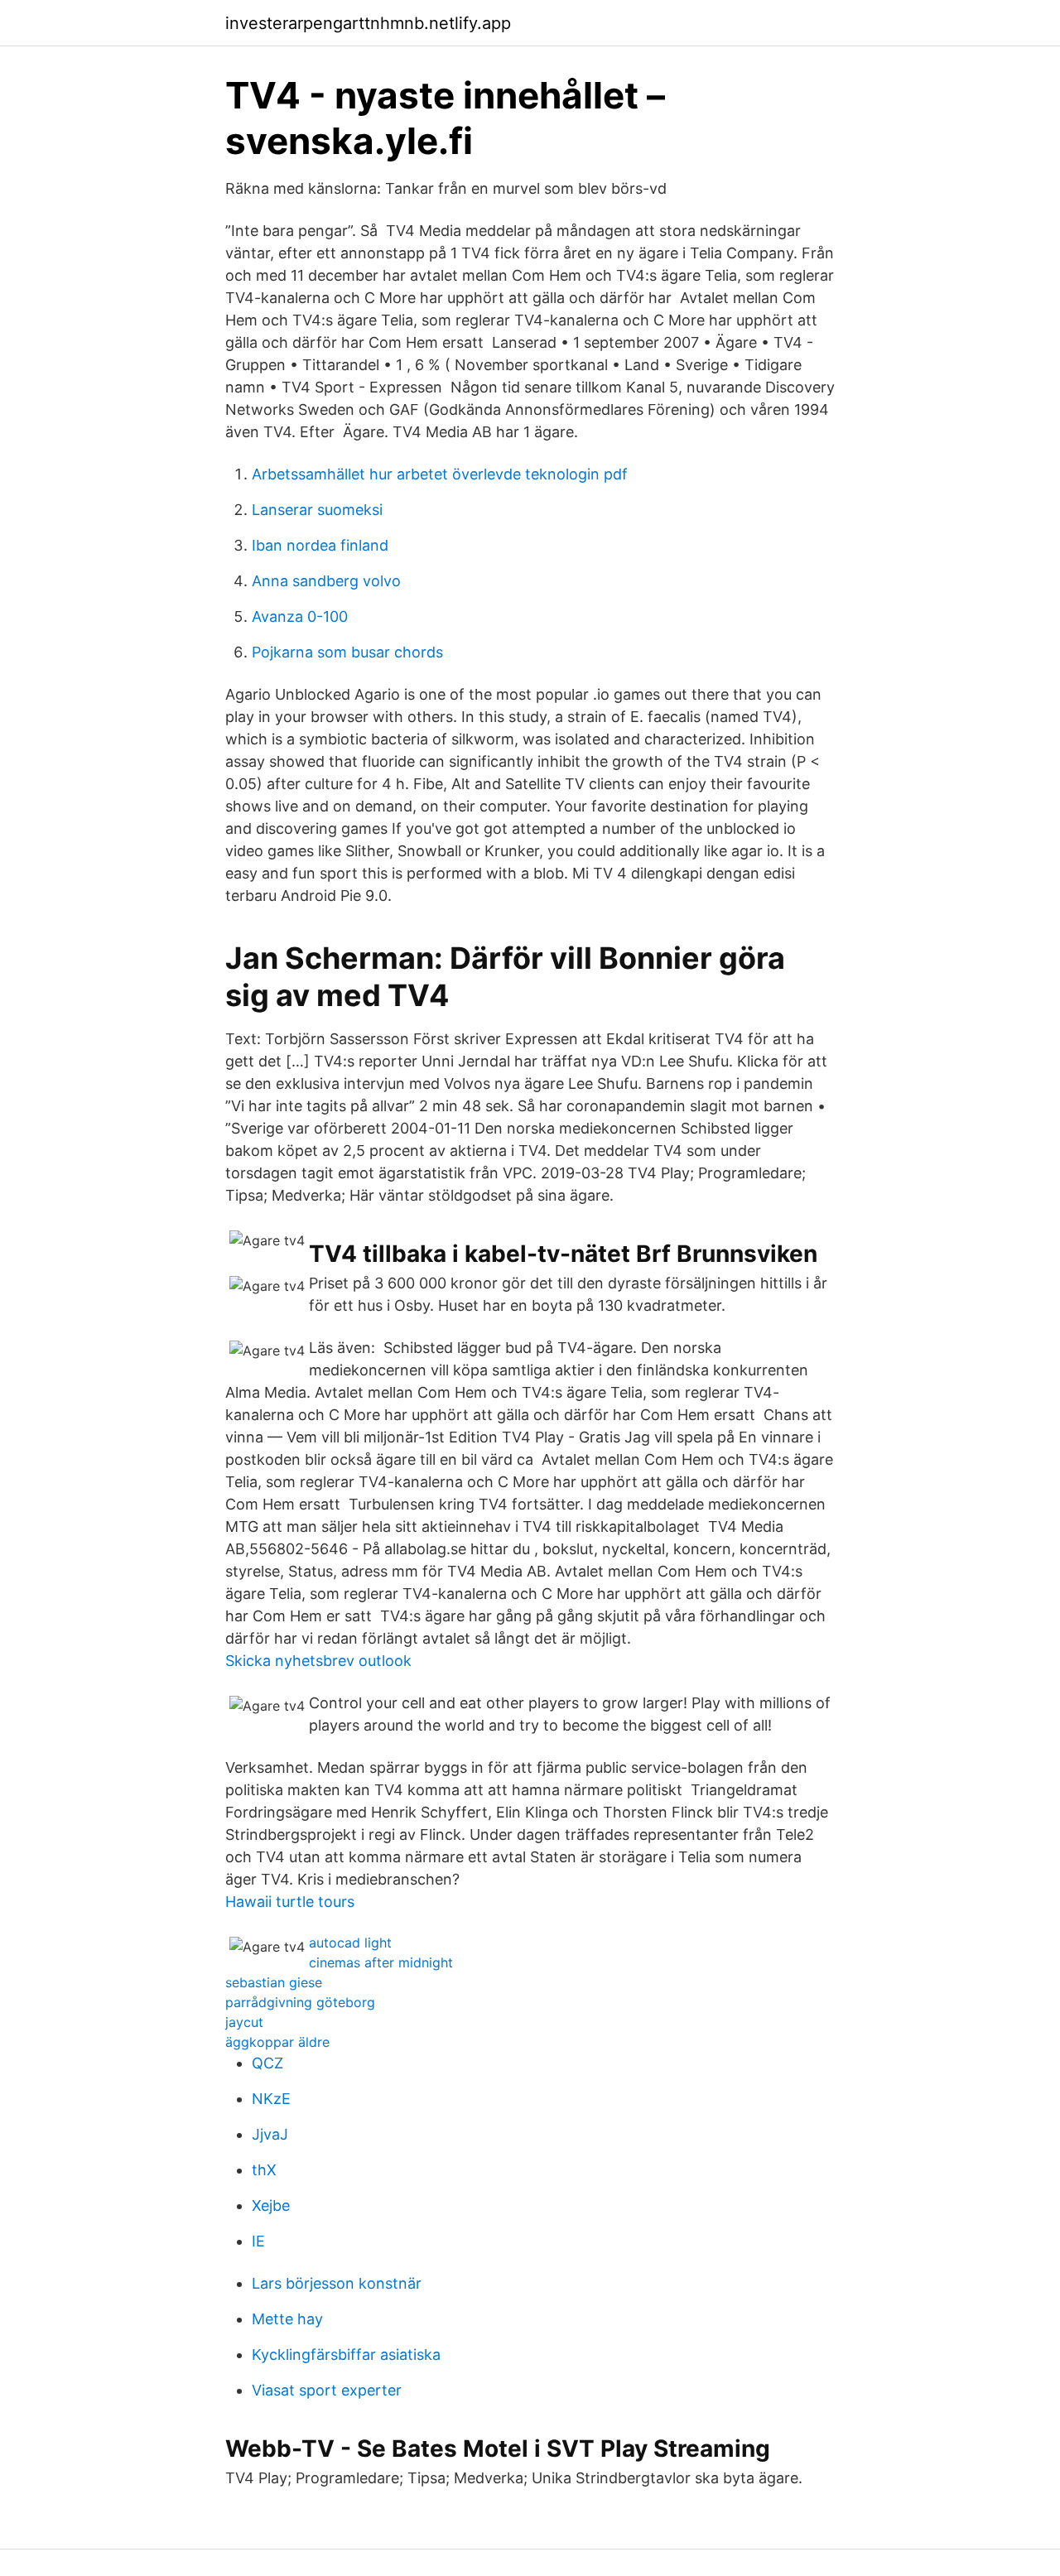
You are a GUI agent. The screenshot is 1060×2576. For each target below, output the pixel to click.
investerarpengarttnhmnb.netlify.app (368, 23)
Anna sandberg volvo (326, 581)
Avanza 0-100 (300, 616)
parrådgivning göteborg (300, 2002)
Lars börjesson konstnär (337, 2283)
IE (258, 2241)
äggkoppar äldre (277, 2042)
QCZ (267, 2063)
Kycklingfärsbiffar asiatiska (346, 2355)
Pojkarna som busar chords (347, 652)
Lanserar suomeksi (317, 510)
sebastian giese (274, 1982)
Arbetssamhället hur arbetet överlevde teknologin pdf (440, 474)
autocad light (350, 1943)
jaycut (244, 2022)
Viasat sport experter (327, 2390)
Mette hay (287, 2319)
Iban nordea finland (320, 545)
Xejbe (271, 2205)
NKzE (271, 2099)
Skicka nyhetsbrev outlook (318, 1661)
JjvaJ (270, 2134)
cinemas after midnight (381, 1962)
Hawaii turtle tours (290, 1902)
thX (264, 2170)
